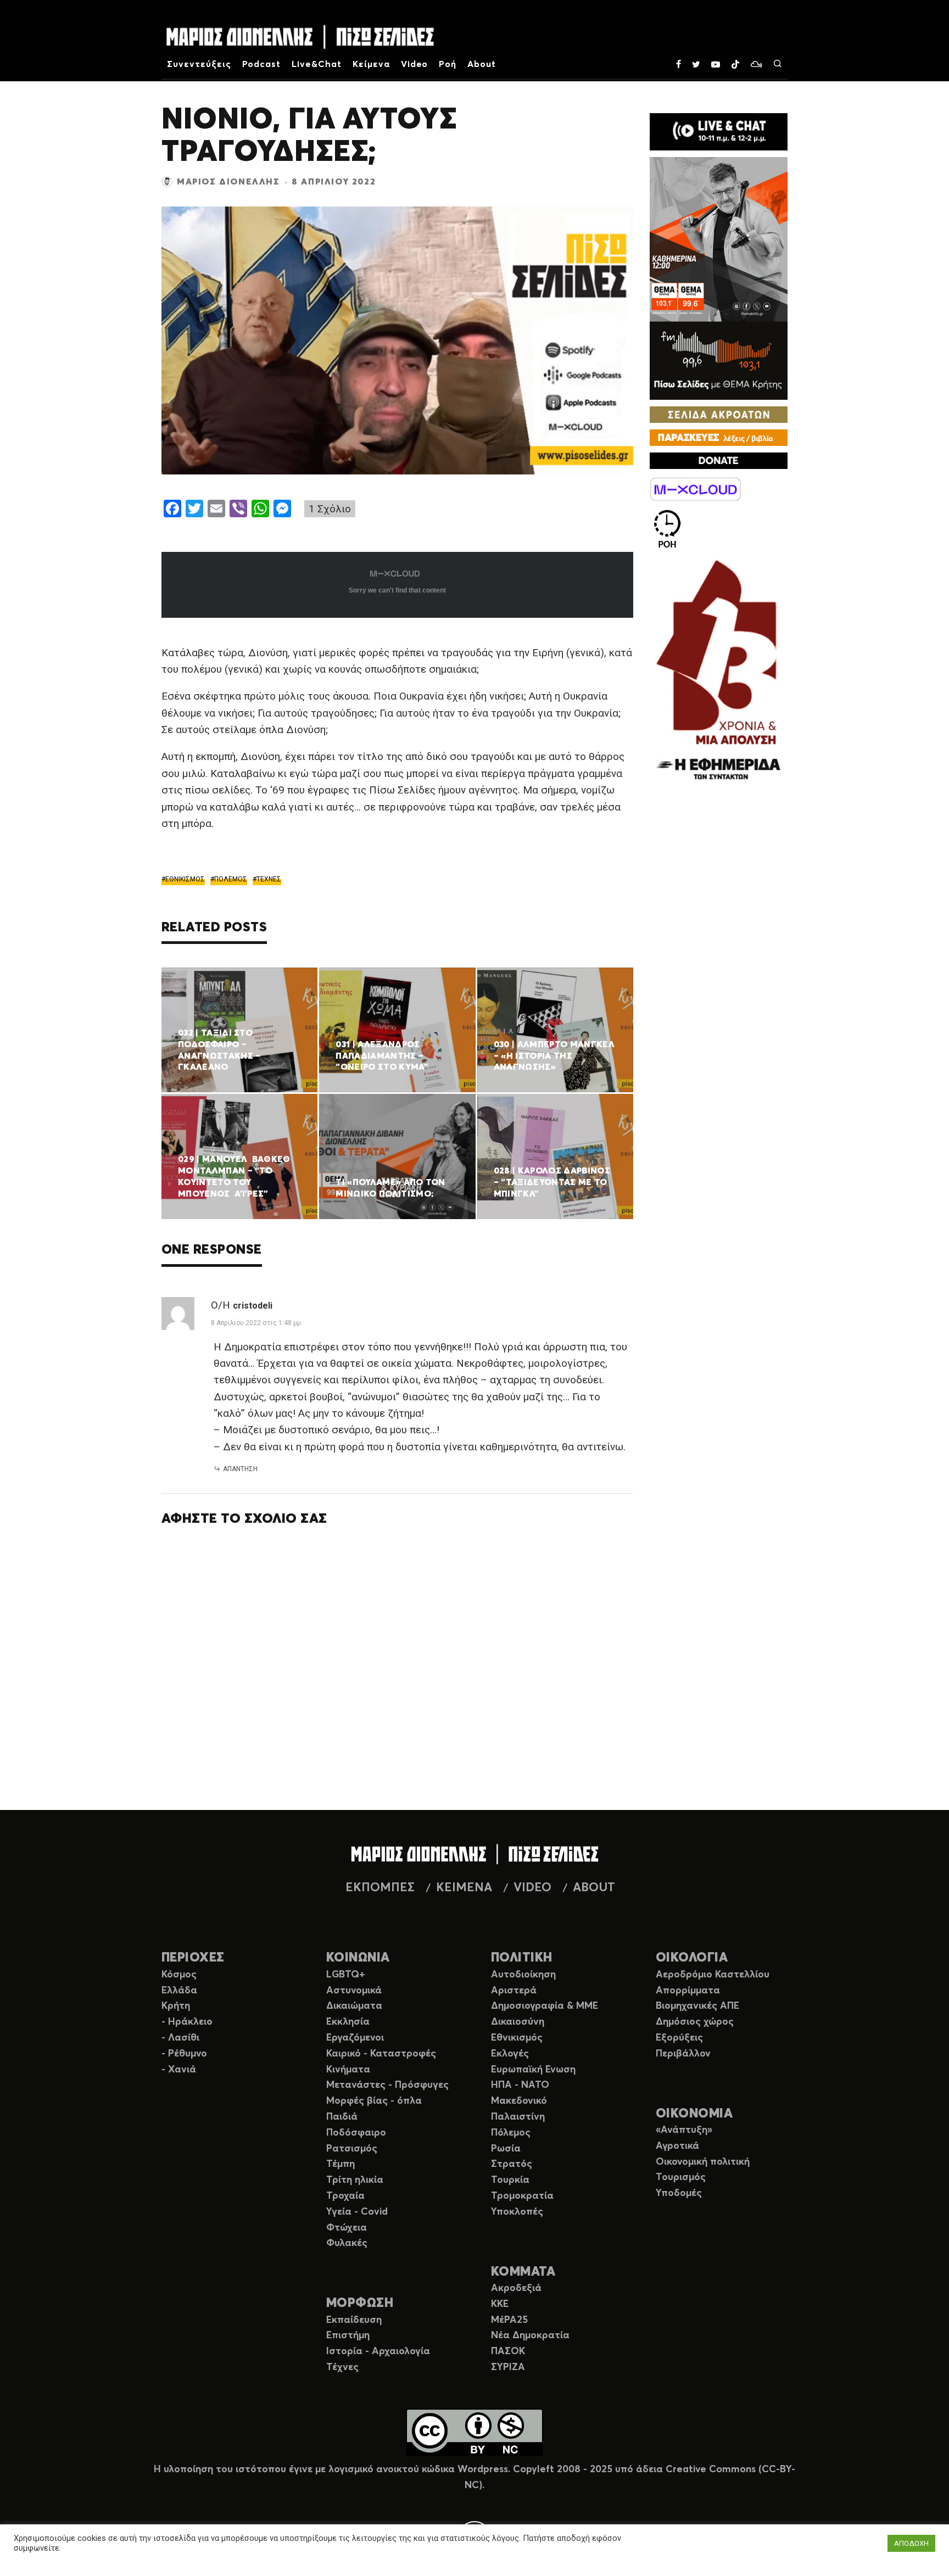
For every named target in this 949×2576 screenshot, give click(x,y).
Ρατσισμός (352, 2149)
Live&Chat (317, 64)
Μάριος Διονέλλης (228, 182)
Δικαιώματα (354, 2006)
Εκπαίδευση (354, 2320)
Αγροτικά (677, 2146)
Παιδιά (342, 2117)
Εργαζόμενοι (355, 2038)
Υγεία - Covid (357, 2212)
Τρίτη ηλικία (355, 2180)
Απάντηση (240, 1469)
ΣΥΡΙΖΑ (508, 2367)
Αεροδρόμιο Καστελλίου (713, 1975)
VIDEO (532, 1888)
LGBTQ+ (346, 1975)
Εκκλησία (348, 2022)
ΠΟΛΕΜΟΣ (231, 879)
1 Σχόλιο (330, 509)
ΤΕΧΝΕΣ (269, 879)
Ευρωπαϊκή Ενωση (533, 2070)
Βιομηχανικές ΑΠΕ (697, 2006)
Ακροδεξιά (516, 2288)
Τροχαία (345, 2196)
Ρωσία (506, 2149)
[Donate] (719, 461)
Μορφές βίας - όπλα (374, 2101)
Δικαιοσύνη (518, 2022)
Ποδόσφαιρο (356, 2133)
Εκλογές (510, 2054)
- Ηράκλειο (187, 2022)
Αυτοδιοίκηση (523, 1975)
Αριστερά (514, 1991)
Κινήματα (348, 2070)
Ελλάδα (179, 1991)
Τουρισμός (681, 2177)
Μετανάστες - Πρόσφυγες (387, 2085)
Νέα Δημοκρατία (530, 2335)
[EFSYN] (719, 671)
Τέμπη (340, 2164)
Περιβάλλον (683, 2054)
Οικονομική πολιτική (703, 2162)
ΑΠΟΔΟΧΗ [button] (911, 2543)
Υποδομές (679, 2193)
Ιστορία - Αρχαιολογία (378, 2351)
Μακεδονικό (519, 2101)
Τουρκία (510, 2180)
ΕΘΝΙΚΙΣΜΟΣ (185, 879)
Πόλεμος (511, 2133)
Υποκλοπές (517, 2212)
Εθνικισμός (517, 2038)
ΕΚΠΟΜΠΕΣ (380, 1888)
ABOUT (594, 1888)
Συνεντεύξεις (199, 64)
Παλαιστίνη (518, 2117)
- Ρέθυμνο (184, 2054)
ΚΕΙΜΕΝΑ (464, 1888)
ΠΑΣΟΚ (508, 2351)
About (482, 64)
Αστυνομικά (354, 1991)
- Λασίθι (180, 2038)
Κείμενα (371, 64)
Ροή (448, 64)
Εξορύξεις (679, 2038)
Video (415, 64)
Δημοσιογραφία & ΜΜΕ (545, 2006)
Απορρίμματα (688, 1991)
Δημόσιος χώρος (695, 2022)
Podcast (262, 64)
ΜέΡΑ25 (509, 2320)
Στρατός (512, 2164)
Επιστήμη (348, 2335)
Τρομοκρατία (522, 2196)
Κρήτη (176, 2006)
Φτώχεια (347, 2228)
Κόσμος (179, 1975)
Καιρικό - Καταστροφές (381, 2054)
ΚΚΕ (500, 2304)
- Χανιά (179, 2070)
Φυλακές (347, 2243)
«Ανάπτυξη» (684, 2130)
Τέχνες (342, 2367)
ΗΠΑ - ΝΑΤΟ (520, 2085)
